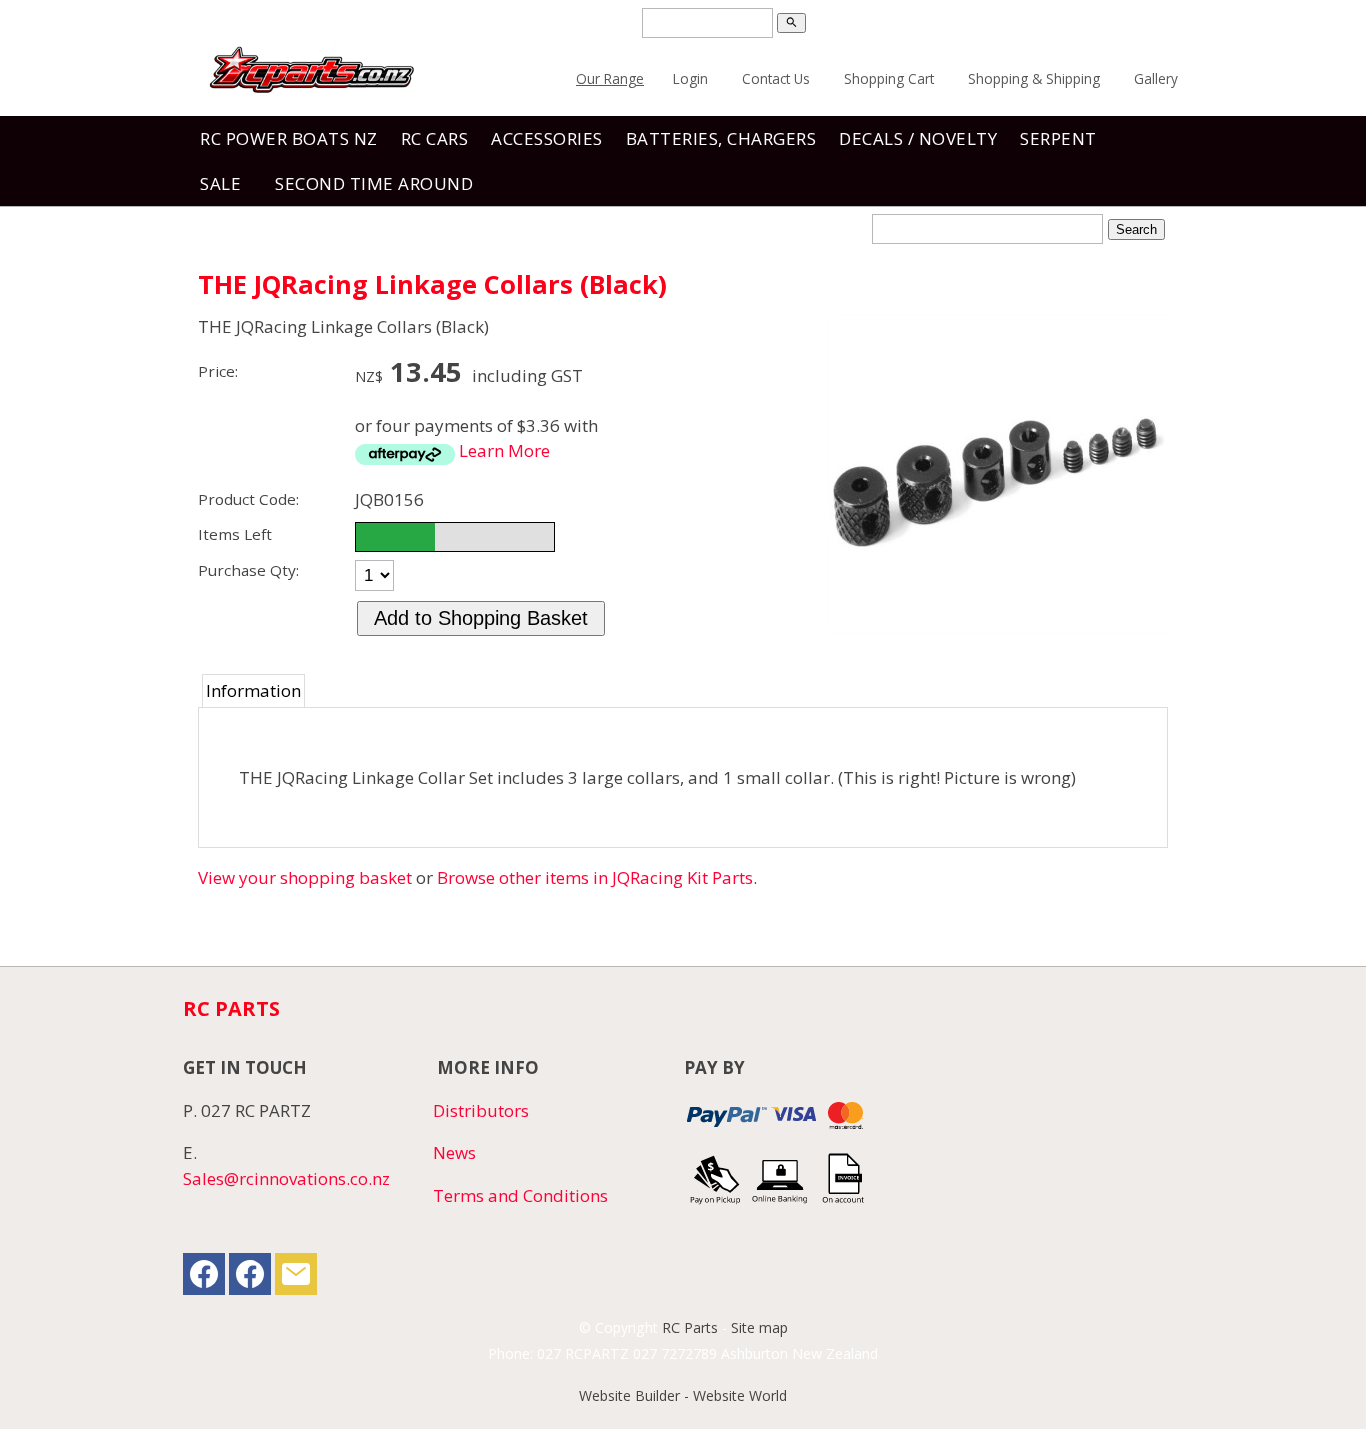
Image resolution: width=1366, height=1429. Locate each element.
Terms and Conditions (520, 1195)
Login (690, 78)
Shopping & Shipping (1034, 78)
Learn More (504, 450)
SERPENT (1058, 138)
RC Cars (435, 138)
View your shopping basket (305, 877)
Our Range (610, 78)
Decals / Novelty (918, 138)
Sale (220, 183)
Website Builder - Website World (683, 1395)
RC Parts (690, 1327)
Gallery (1156, 78)
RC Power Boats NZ (289, 138)
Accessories (547, 138)
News (454, 1152)
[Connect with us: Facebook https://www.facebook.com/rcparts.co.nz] (204, 1278)
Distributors (481, 1110)
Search (1136, 229)
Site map (759, 1327)
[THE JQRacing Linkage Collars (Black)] (998, 627)
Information (253, 690)
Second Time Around (374, 183)
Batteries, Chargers (721, 138)
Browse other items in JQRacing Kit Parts (595, 877)
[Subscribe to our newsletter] (296, 1278)
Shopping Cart (889, 78)
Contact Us (776, 78)
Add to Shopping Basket (481, 618)
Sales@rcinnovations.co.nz (286, 1178)
